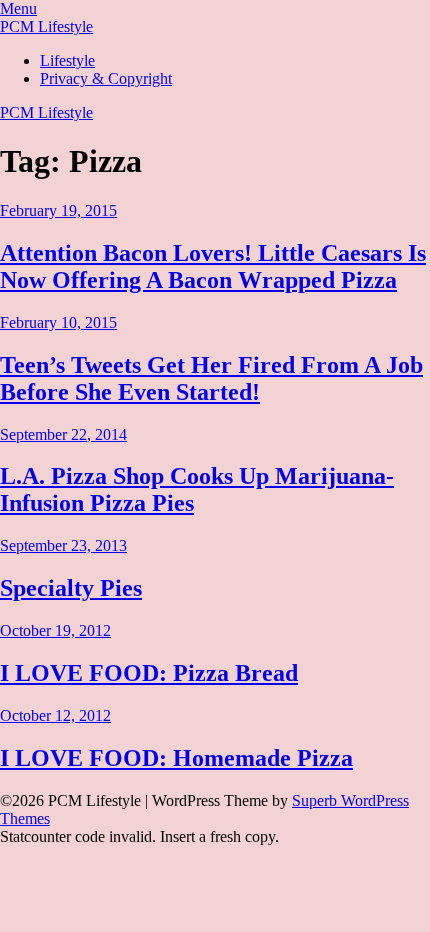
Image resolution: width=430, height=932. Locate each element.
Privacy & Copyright (106, 78)
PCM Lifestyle (46, 26)
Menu (18, 8)
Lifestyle (67, 60)
